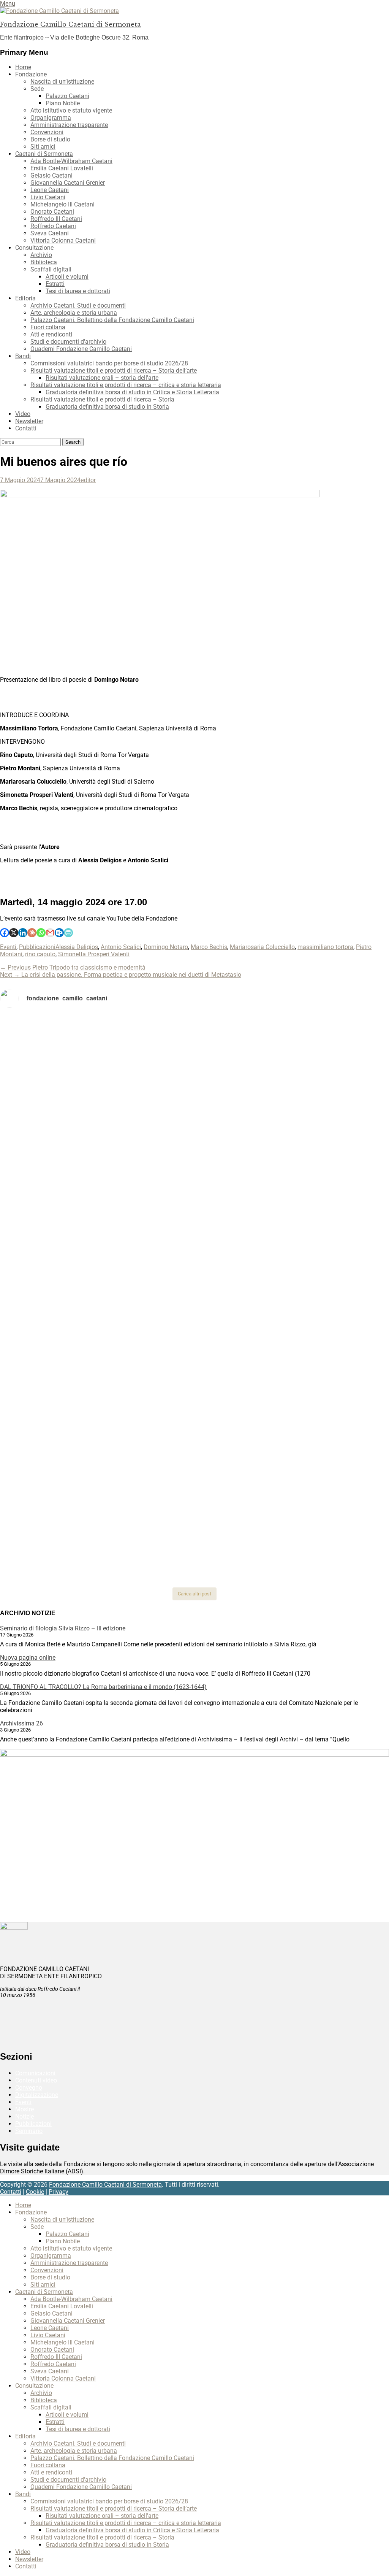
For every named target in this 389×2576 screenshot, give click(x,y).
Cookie (35, 2192)
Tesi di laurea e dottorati (78, 291)
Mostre (25, 2109)
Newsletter (29, 421)
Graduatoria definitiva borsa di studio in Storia (107, 407)
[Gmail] (50, 933)
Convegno (29, 2088)
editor (88, 480)
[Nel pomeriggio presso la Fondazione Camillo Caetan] (195, 1116)
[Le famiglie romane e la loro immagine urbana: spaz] (64, 1157)
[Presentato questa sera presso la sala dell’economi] (325, 1509)
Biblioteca (44, 262)
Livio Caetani (48, 197)
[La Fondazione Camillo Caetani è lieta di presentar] (195, 1183)
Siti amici (43, 147)
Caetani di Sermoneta (44, 154)
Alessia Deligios (77, 947)
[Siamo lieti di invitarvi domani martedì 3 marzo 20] (325, 1260)
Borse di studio (50, 139)
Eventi (8, 947)
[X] (14, 933)
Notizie (25, 2117)
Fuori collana (48, 327)
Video (23, 414)
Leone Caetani (50, 190)
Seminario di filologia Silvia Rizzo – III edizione (63, 1628)
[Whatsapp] (41, 933)
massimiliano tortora (325, 947)
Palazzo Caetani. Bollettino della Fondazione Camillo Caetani (112, 320)
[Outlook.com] (59, 933)
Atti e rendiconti (51, 334)
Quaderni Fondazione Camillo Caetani (81, 349)
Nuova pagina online (28, 1658)
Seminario (29, 2131)
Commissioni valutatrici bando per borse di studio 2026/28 (109, 363)
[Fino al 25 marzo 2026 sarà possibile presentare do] (64, 1435)
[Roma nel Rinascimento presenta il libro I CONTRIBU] (195, 1042)
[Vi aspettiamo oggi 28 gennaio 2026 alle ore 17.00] (64, 1520)
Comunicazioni (35, 2073)
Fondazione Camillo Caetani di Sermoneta (70, 24)
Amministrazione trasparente (69, 125)
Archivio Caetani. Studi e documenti (78, 306)
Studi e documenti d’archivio (68, 342)
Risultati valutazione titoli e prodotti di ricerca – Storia (102, 399)
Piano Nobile (63, 103)
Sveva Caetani (50, 233)
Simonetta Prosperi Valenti (94, 954)
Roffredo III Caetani (56, 219)
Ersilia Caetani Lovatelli (62, 168)
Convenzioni (47, 132)
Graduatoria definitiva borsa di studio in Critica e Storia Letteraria (132, 392)
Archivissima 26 (21, 1723)
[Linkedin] (23, 933)
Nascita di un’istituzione (62, 82)
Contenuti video (36, 2080)
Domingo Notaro (166, 947)
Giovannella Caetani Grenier (68, 183)
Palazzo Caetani (67, 96)
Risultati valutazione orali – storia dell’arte (102, 378)
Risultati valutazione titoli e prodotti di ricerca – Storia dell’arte (114, 371)
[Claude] (32, 933)
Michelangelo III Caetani (62, 204)
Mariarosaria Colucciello (262, 947)
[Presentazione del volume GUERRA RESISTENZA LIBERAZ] (325, 1032)
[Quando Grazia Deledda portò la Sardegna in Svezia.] (195, 1246)
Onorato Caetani (52, 212)
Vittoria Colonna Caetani (63, 240)
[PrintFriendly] (68, 933)
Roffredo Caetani (53, 226)
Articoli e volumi (67, 277)
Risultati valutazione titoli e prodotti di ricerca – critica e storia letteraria (126, 385)
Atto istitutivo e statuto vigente (71, 110)
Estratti (55, 284)
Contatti (26, 428)
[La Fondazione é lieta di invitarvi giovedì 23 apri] (325, 1120)
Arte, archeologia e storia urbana (74, 313)
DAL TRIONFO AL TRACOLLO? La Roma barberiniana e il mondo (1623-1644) (103, 1687)
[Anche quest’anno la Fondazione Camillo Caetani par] (64, 1057)
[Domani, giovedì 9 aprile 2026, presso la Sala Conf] (325, 1172)
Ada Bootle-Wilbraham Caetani (71, 161)
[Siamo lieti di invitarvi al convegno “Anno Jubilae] (195, 1534)
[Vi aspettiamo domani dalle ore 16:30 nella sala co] (195, 1431)
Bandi (23, 356)
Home (23, 67)
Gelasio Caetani (51, 175)
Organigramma (51, 118)
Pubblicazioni (37, 947)
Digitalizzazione (37, 2095)
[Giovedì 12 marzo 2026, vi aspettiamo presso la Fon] (64, 1314)
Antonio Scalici (121, 947)
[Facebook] (5, 933)
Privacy (59, 2192)
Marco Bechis (209, 947)
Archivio (41, 255)
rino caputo (40, 954)
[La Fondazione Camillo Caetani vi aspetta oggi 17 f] (325, 1446)
